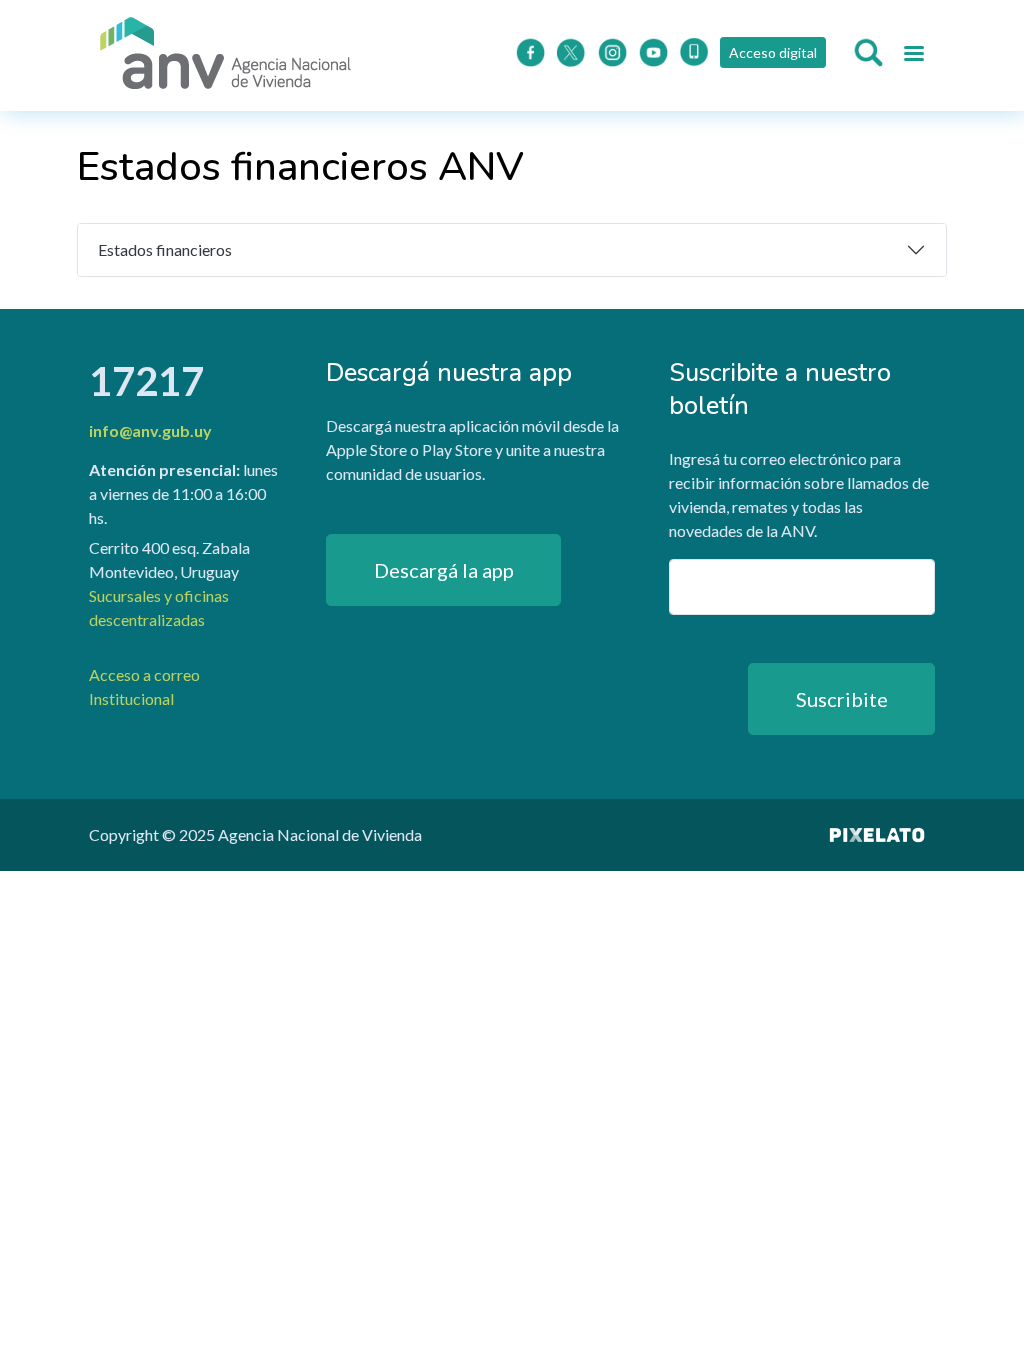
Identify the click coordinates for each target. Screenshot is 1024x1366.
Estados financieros (165, 249)
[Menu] (913, 56)
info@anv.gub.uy (150, 430)
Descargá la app (444, 570)
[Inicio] (226, 55)
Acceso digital (773, 52)
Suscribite (842, 699)
